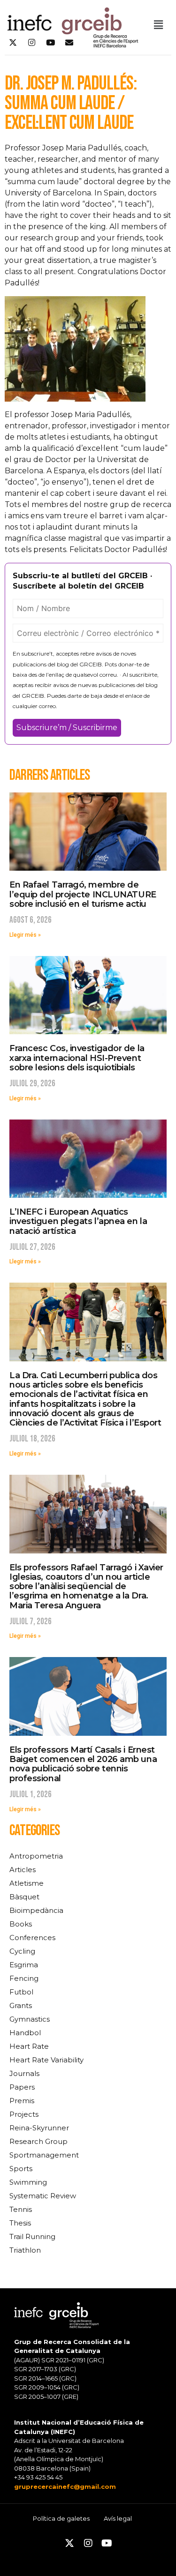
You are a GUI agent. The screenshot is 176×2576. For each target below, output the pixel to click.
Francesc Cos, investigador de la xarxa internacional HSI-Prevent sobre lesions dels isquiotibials (77, 1058)
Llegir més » (25, 935)
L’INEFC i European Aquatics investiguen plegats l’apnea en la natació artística (78, 1221)
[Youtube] (50, 43)
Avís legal (118, 2518)
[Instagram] (31, 43)
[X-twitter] (13, 43)
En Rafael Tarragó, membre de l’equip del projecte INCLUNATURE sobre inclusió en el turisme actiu (83, 894)
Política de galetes (61, 2518)
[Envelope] (69, 43)
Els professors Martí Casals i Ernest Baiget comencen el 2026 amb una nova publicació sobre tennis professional (83, 1764)
